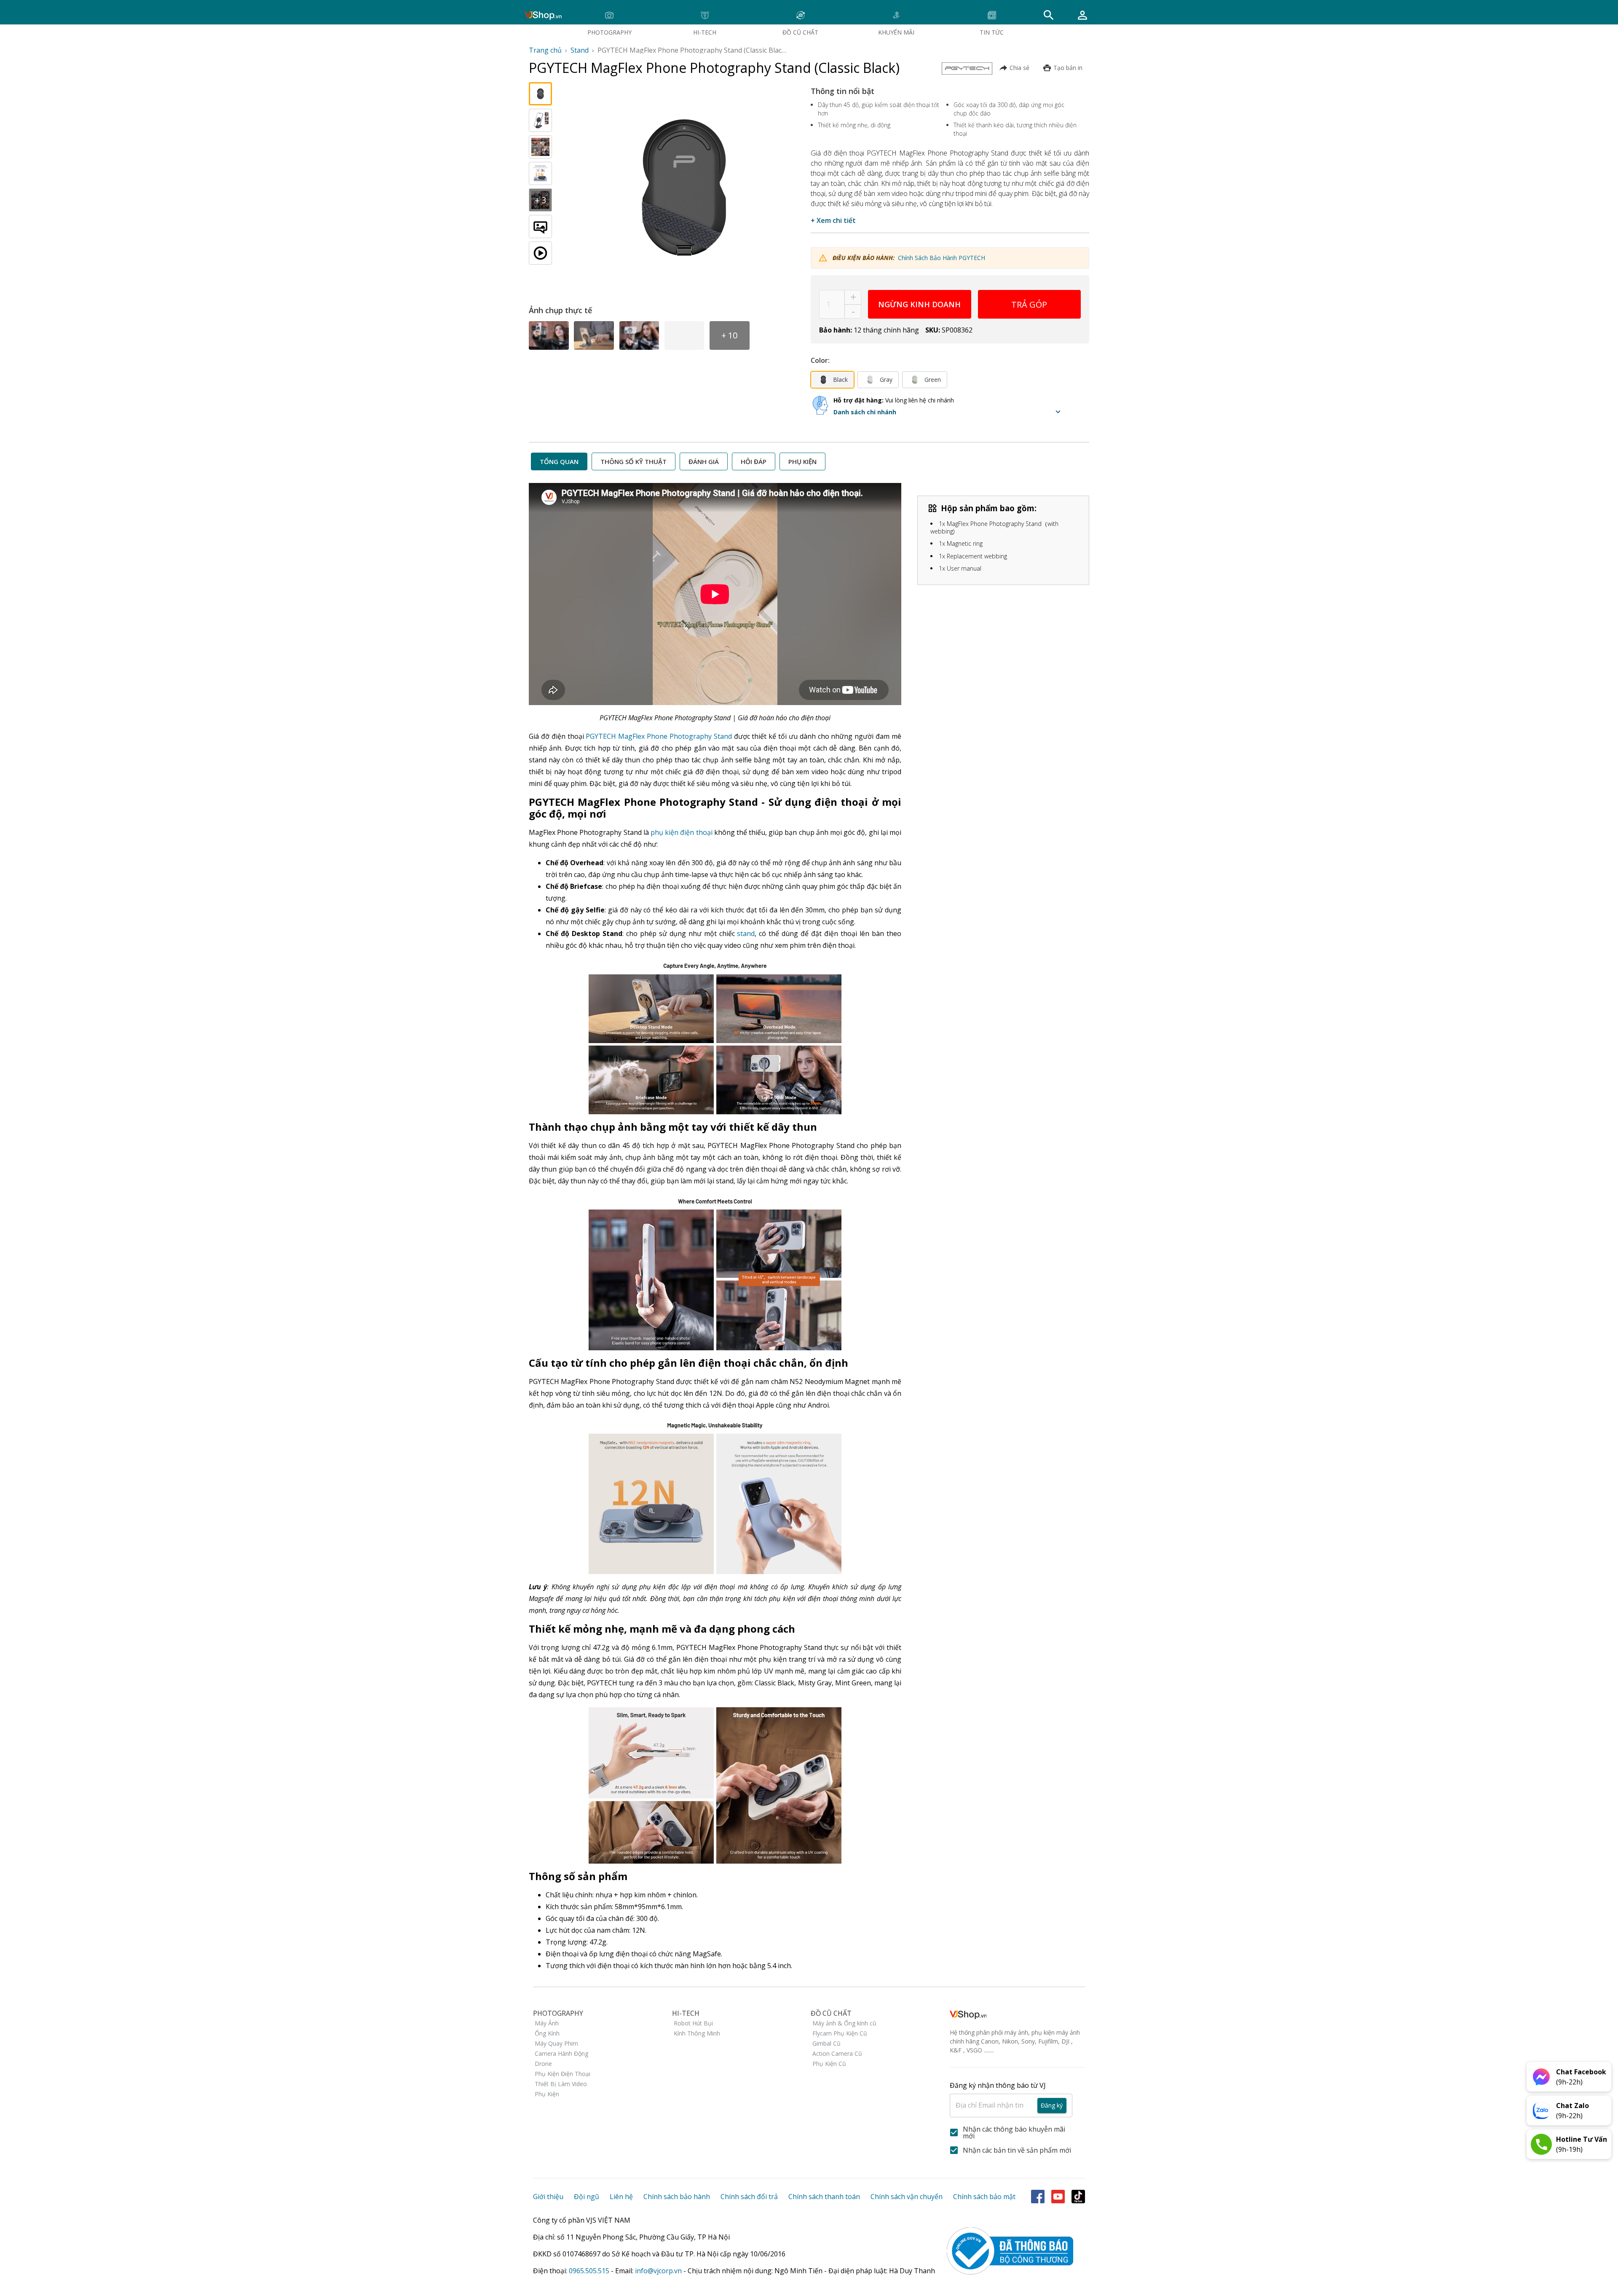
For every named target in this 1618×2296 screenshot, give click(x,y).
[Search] (1049, 15)
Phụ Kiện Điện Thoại (563, 2074)
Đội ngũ (587, 2197)
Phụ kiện (802, 461)
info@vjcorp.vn (658, 2271)
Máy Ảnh (547, 2023)
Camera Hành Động (561, 2053)
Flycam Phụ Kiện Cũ (840, 2033)
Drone (543, 2064)
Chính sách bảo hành (677, 2197)
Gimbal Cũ (826, 2043)
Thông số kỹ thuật (634, 461)
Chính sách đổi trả (749, 2197)
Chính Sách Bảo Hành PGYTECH (942, 258)
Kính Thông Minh (697, 2033)
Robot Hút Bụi (693, 2023)
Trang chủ (545, 50)
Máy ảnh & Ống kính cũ (844, 2023)
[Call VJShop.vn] (1541, 2144)
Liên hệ (621, 2197)
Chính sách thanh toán (824, 2197)
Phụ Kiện (547, 2094)
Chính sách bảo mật (984, 2197)
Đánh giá (704, 461)
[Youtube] (1058, 2197)
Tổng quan (559, 461)
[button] (949, 412)
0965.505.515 (589, 2271)
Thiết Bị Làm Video (561, 2084)
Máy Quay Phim (556, 2043)
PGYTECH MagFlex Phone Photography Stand (659, 736)
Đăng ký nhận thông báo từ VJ (1006, 2095)
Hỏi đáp (754, 461)
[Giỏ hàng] (1082, 15)
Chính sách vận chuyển (907, 2197)
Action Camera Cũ (837, 2053)
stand (746, 933)
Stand (580, 50)
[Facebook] (1038, 2197)
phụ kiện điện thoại (682, 832)
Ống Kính (547, 2033)
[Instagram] (1078, 2197)
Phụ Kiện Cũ (829, 2064)
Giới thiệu (548, 2197)
